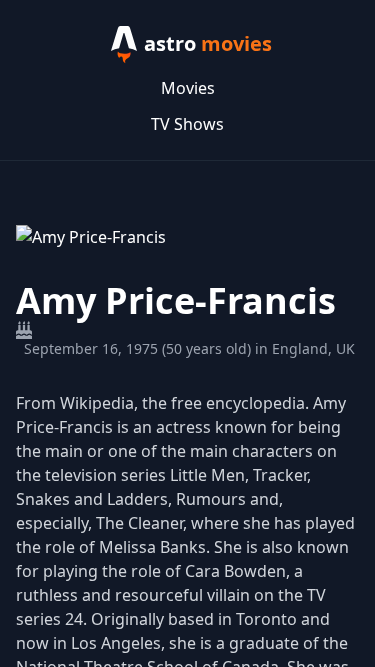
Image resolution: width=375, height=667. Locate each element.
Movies (188, 88)
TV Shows (187, 124)
